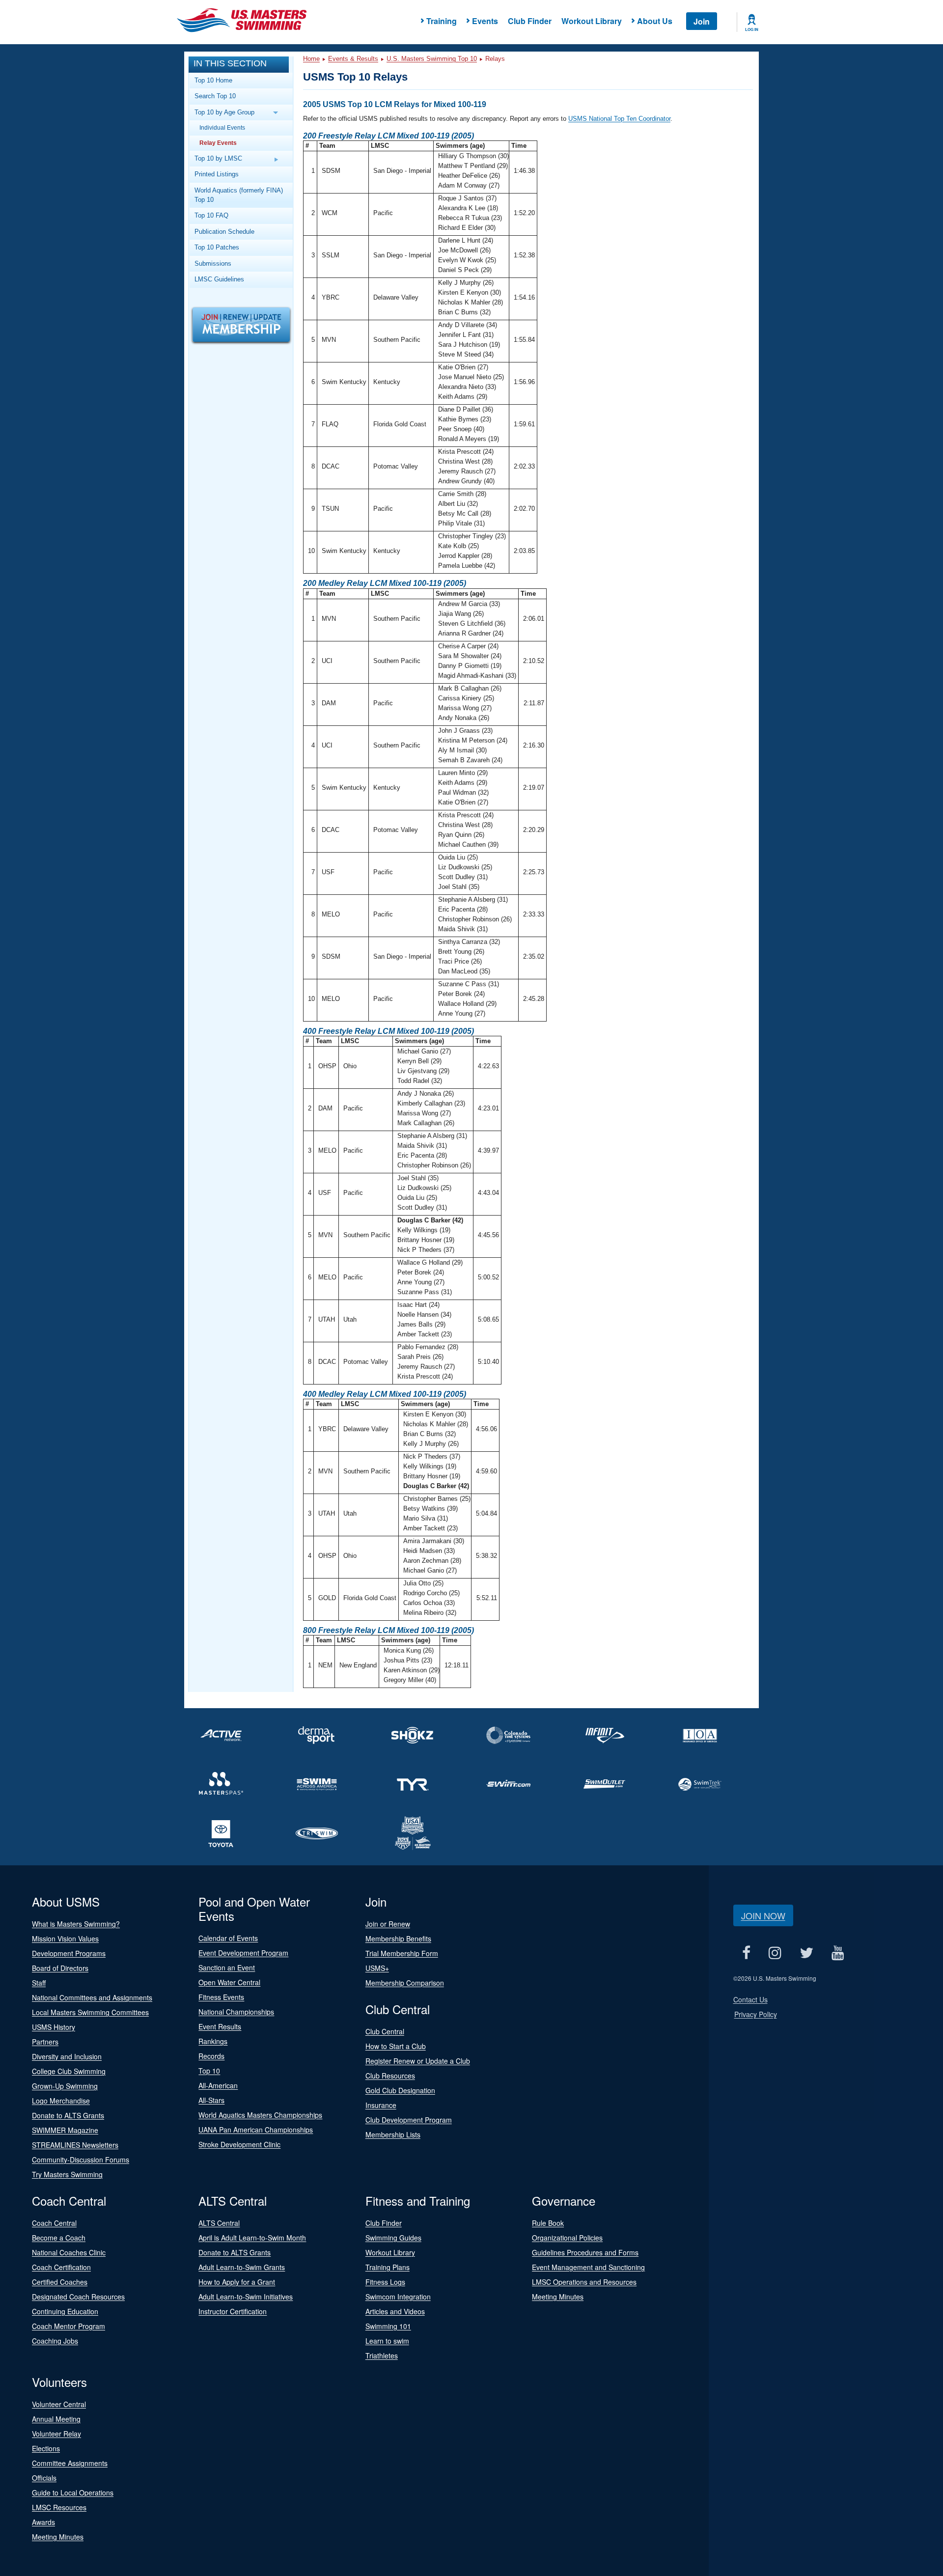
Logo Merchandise (61, 2101)
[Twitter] (807, 1953)
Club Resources (390, 2076)
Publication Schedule (224, 232)
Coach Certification (61, 2267)
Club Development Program (409, 2120)
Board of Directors (60, 1968)
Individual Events (222, 127)
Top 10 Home (213, 80)
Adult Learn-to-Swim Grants (242, 2267)
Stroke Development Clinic (239, 2144)
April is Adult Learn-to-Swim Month (252, 2238)
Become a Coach (59, 2238)
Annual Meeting (56, 2419)
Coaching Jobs (55, 2341)
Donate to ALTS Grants (68, 2115)
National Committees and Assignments (92, 1997)
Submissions (213, 263)
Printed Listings (217, 174)
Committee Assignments (70, 2463)
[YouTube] (838, 1953)
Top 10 (209, 2071)
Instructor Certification (233, 2311)
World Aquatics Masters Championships (260, 2115)
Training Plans (388, 2267)
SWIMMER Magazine (65, 2130)
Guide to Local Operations (73, 2493)
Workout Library (592, 21)
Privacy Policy (756, 2014)
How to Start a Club (396, 2046)
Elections (46, 2448)
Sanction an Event (227, 1967)
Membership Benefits (398, 1939)
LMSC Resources (59, 2507)
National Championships (236, 2012)
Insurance (381, 2105)
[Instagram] (775, 1953)
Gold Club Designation (400, 2090)
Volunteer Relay (56, 2434)
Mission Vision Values (65, 1939)
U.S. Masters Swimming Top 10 (432, 59)
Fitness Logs (385, 2282)
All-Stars (211, 2100)
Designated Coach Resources (78, 2297)
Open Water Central (229, 1982)
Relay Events (218, 143)
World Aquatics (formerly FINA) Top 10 (239, 195)
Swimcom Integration (398, 2297)
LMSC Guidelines (219, 279)
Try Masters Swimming (67, 2174)
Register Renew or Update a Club (418, 2061)
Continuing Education (65, 2311)
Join (702, 21)
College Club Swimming (69, 2071)
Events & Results (353, 59)
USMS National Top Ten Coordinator (619, 119)
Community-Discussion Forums (81, 2160)
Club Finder (530, 21)
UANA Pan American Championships (256, 2130)
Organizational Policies (567, 2238)
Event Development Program (243, 1953)
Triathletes (382, 2355)
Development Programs (69, 1953)
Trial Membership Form (402, 1953)
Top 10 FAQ (211, 215)
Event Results (220, 2026)
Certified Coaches (60, 2282)
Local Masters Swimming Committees (90, 2012)
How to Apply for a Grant (237, 2282)
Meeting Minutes (558, 2297)
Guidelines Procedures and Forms (585, 2252)
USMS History (54, 2027)
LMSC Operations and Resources (584, 2282)
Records (211, 2056)
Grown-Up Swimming (65, 2086)
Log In (752, 29)
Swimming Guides (393, 2238)
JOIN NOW (763, 1915)
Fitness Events (221, 1997)
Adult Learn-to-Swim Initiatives (246, 2297)
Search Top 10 (215, 96)
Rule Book (548, 2223)
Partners (45, 2042)
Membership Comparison (405, 1983)
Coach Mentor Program (69, 2326)
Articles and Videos (395, 2311)
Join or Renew (388, 1924)
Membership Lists (393, 2134)
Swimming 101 (388, 2326)
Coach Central (54, 2223)
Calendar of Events (228, 1938)
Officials (44, 2478)
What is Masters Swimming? (76, 1924)
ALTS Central (219, 2223)
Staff (39, 1983)
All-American (218, 2085)
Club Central (385, 2031)
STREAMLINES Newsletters (75, 2145)
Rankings (213, 2041)
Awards (43, 2522)
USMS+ (377, 1968)
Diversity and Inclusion (67, 2056)
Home (311, 59)
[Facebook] (747, 1953)
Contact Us (750, 1999)
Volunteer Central (59, 2404)
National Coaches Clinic (69, 2252)
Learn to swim (387, 2341)
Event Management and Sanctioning (588, 2267)
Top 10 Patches (217, 247)
